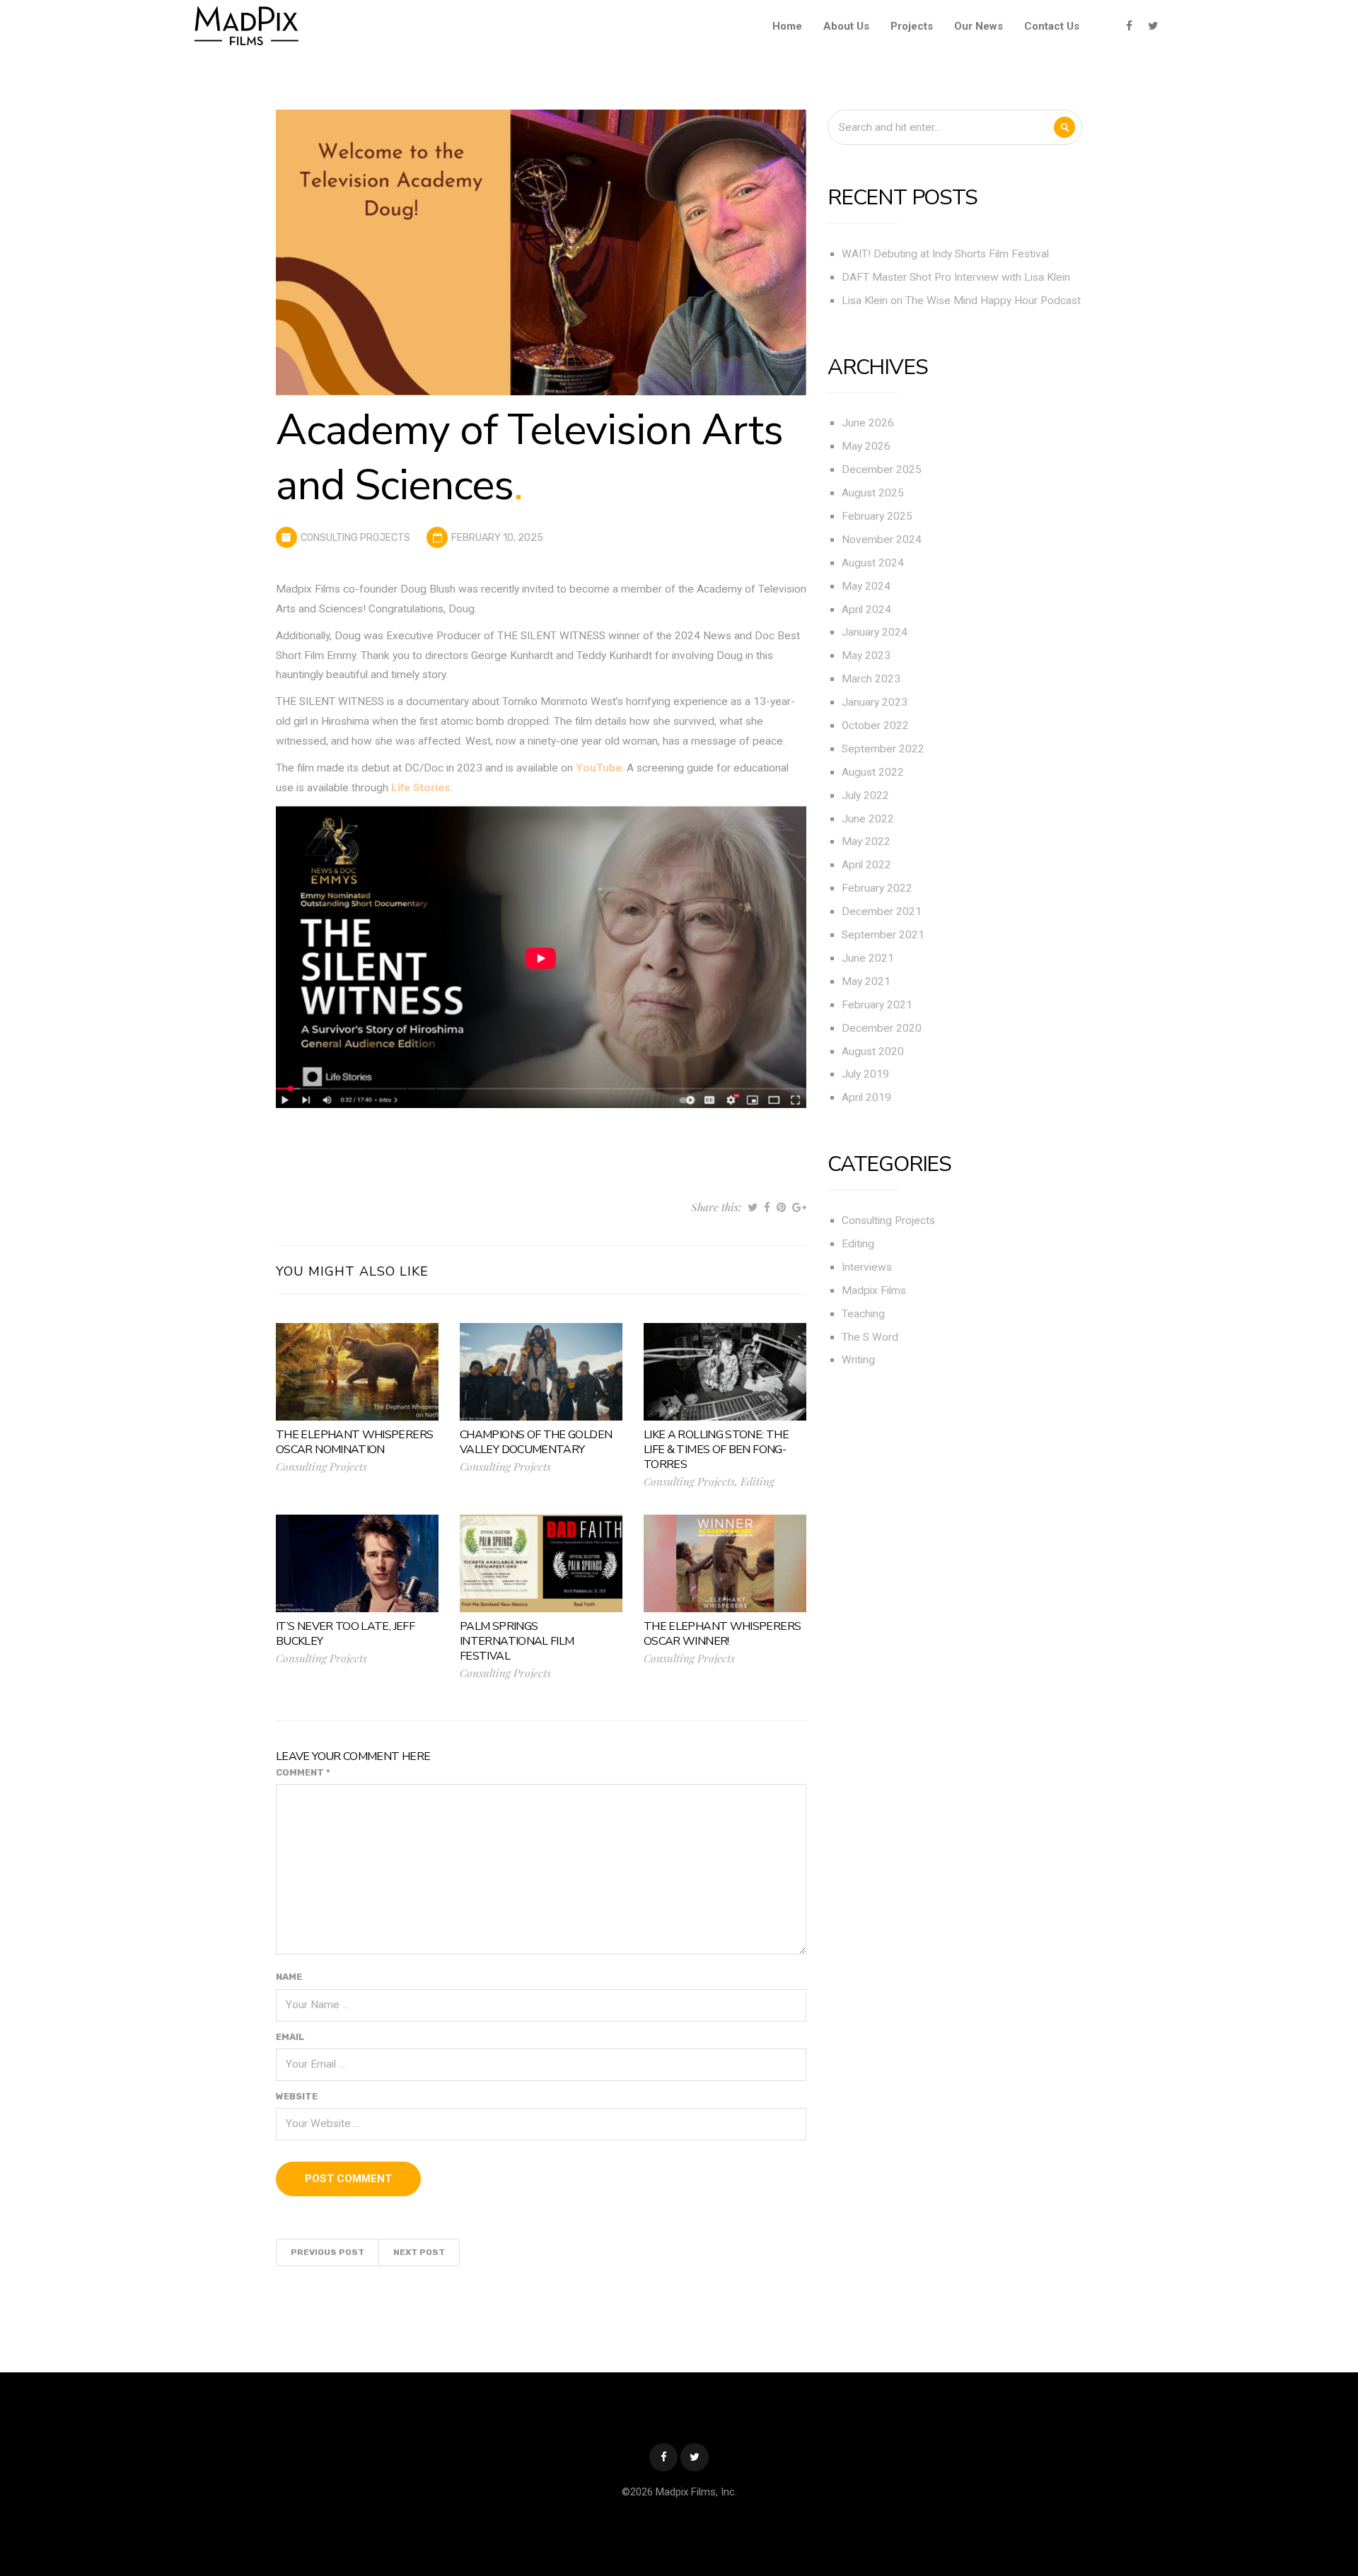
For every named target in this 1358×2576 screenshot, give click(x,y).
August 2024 (873, 563)
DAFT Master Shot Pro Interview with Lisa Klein (956, 277)
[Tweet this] (753, 1207)
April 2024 (866, 610)
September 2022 (883, 749)
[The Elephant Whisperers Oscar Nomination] (357, 1371)
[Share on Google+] (799, 1207)
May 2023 (866, 655)
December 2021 (882, 911)
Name (289, 1977)
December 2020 (882, 1028)
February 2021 (877, 1005)
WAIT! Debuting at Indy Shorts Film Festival (945, 254)
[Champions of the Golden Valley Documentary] (541, 1371)
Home (787, 26)
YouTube (599, 768)
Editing (758, 1481)
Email (290, 2037)
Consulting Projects (355, 538)
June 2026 (868, 423)
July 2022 (865, 795)
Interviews (867, 1267)
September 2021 (883, 935)
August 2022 (873, 772)
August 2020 (873, 1051)
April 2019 (866, 1097)
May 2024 (866, 586)
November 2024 (882, 540)
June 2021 (868, 958)
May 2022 (866, 841)
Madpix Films (874, 1290)
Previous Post (327, 2252)
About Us (846, 26)
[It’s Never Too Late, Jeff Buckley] (357, 1563)
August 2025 (873, 493)
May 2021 (866, 981)
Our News (979, 26)
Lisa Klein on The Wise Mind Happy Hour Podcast (961, 301)
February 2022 (877, 888)
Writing (858, 1360)
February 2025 (877, 516)
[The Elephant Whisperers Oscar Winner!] (725, 1563)
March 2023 (871, 679)
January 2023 (875, 702)
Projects (912, 26)
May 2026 (866, 446)
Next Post (419, 2252)
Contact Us (1052, 26)
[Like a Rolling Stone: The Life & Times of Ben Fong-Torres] (725, 1371)
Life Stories (421, 788)
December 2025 (882, 470)
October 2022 (875, 725)
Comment (303, 1772)
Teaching (863, 1314)
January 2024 (875, 632)
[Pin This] (781, 1207)
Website (297, 2096)
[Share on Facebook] (767, 1207)
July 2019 (865, 1074)
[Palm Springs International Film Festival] (541, 1563)
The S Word (870, 1337)
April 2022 (866, 865)
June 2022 (868, 819)
